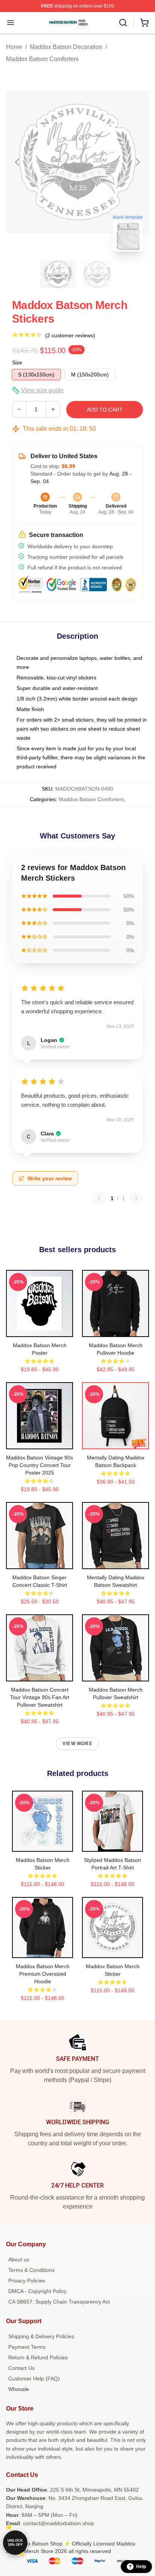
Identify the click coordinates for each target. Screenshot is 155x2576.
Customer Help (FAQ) (34, 2379)
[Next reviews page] (136, 1198)
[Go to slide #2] (97, 274)
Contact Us (21, 2368)
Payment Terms (27, 2347)
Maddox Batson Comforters (42, 59)
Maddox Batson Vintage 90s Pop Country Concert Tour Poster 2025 (40, 1465)
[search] (123, 23)
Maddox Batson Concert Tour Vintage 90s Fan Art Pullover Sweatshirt (40, 1697)
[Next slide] (137, 162)
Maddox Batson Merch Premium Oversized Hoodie (43, 1974)
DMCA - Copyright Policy (37, 2291)
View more (77, 1744)
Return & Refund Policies (38, 2357)
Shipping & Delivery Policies (41, 2336)
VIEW (40, 1329)
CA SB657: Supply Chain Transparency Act (59, 2302)
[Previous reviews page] (99, 1198)
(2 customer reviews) (70, 335)
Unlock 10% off (15, 2543)
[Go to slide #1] (58, 274)
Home (14, 47)
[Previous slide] (18, 162)
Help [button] (141, 2567)
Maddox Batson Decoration (66, 47)
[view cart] (144, 23)
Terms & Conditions (31, 2270)
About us (19, 2259)
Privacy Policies (27, 2281)
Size (17, 363)
